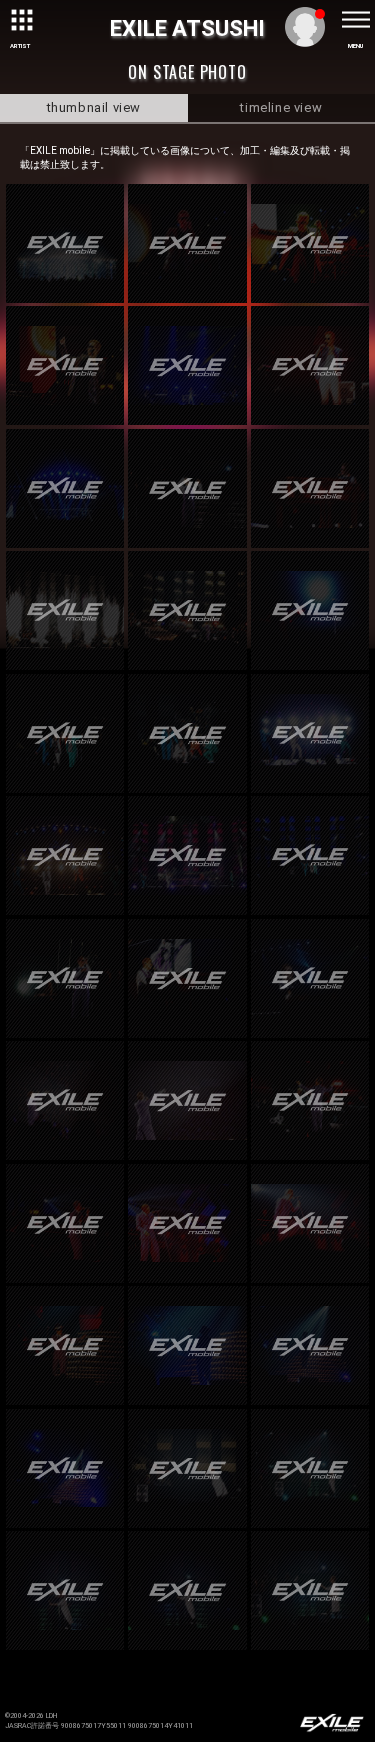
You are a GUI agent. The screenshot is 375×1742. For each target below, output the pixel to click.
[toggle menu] (355, 20)
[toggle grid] (20, 20)
